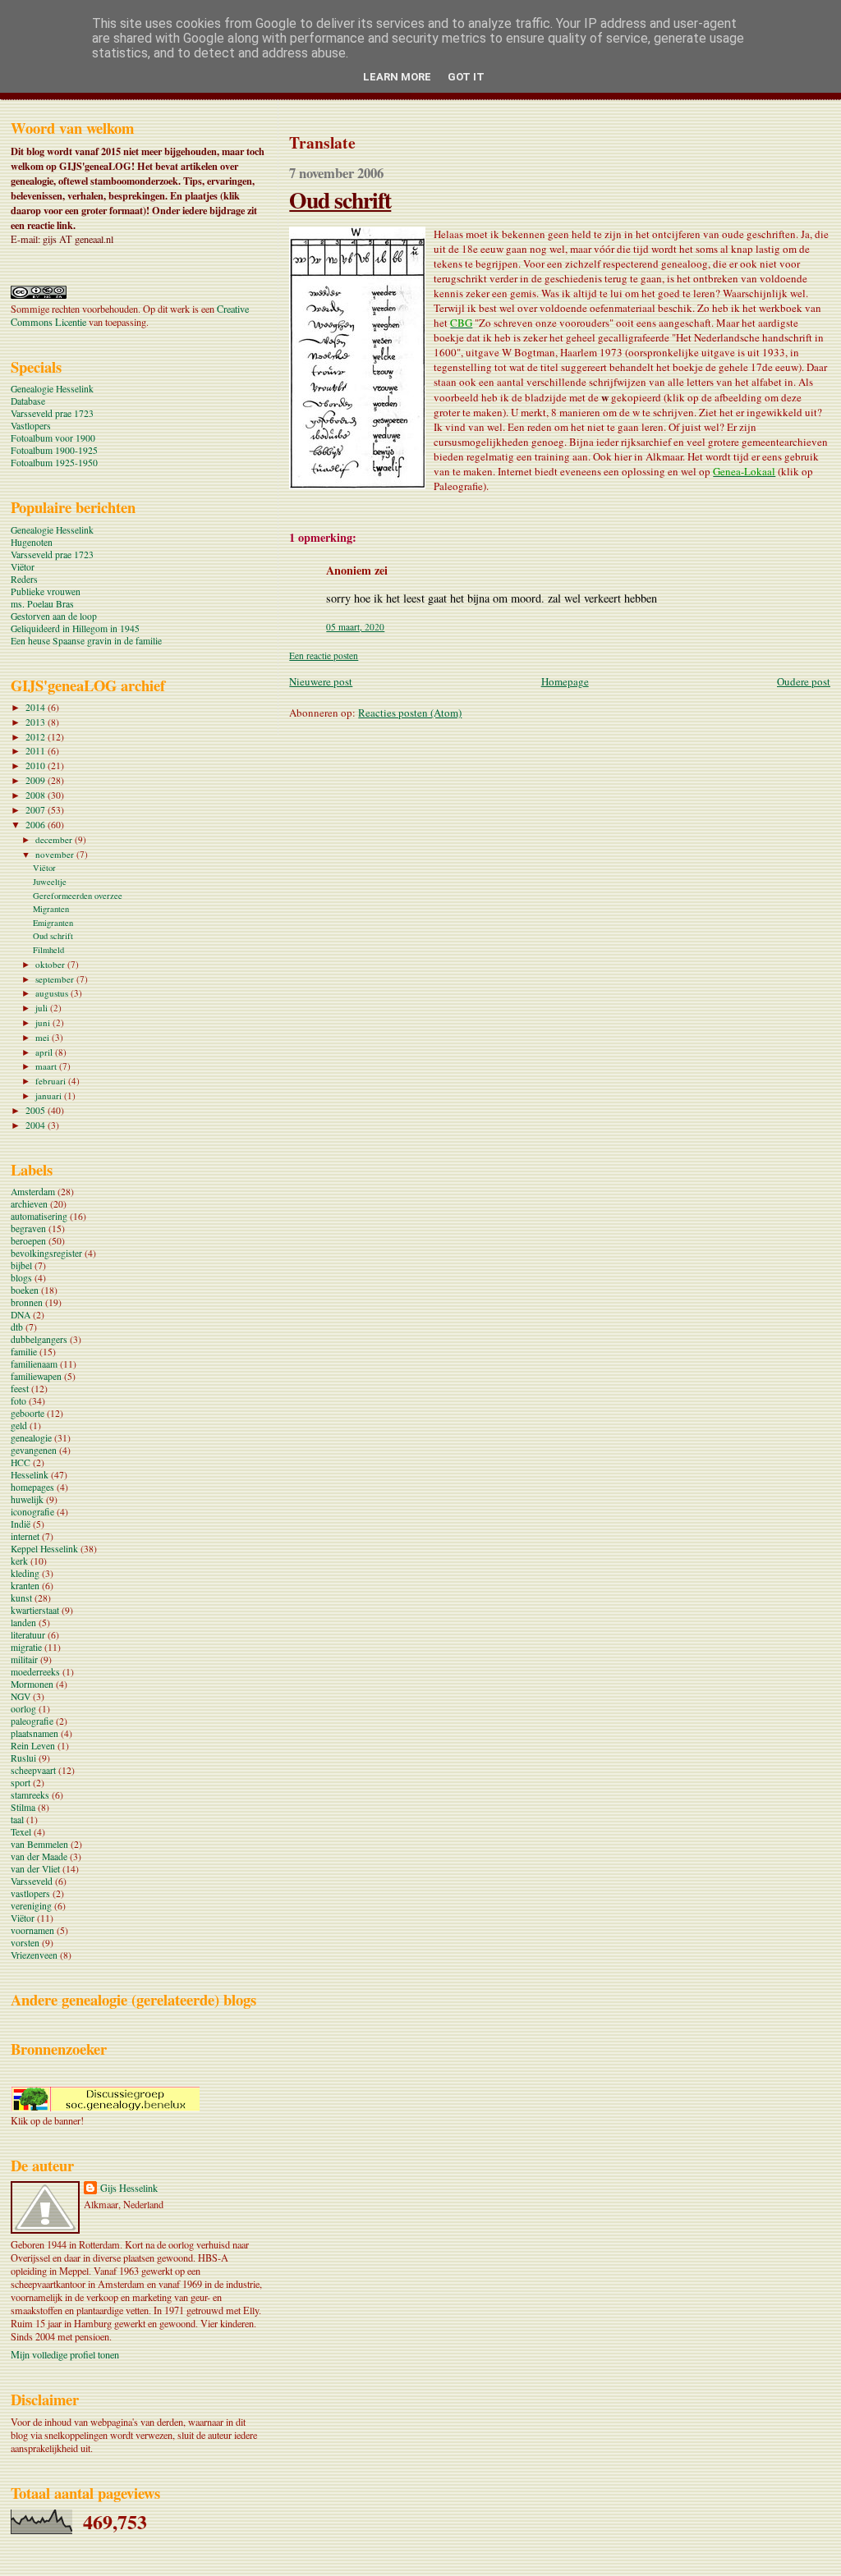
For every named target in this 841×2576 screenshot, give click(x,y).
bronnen (27, 1302)
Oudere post (804, 681)
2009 (37, 780)
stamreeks (30, 1795)
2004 (37, 1125)
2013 (37, 722)
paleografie (32, 1721)
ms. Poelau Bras (42, 604)
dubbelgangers (39, 1339)
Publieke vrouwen (46, 591)
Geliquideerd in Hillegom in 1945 (75, 628)
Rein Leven (33, 1746)
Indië (21, 1524)
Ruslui (23, 1758)
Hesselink (30, 1475)
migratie (26, 1647)
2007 (37, 810)
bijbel (21, 1265)
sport (21, 1783)
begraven (28, 1228)
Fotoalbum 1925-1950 (54, 463)
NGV (21, 1696)
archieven (29, 1204)
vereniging (31, 1906)
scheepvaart (33, 1770)
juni (44, 1022)
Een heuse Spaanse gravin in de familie (86, 641)
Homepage (565, 681)
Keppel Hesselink (44, 1549)
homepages (32, 1487)
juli (43, 1008)
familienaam (34, 1364)
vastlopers (30, 1893)
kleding (25, 1573)
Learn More (397, 77)
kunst (21, 1598)
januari (50, 1095)
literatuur (28, 1635)
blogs (21, 1278)
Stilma (23, 1807)
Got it (466, 77)
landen (23, 1623)
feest (20, 1389)
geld (19, 1426)
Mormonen (32, 1684)
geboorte (28, 1413)
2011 (37, 751)
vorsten (25, 1943)
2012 (37, 737)
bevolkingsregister (46, 1253)
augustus (53, 993)
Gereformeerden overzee (78, 896)
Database (28, 401)
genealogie (31, 1438)
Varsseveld (32, 1881)
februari (52, 1081)
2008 (37, 795)
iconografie (32, 1512)
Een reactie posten (324, 655)
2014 (37, 707)
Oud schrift (340, 199)
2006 (37, 825)
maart (47, 1066)
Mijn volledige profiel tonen (65, 2354)
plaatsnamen (34, 1733)
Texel (21, 1832)
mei (44, 1037)
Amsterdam (33, 1192)
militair (24, 1659)
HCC (21, 1462)
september (56, 979)
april (45, 1052)
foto (18, 1401)
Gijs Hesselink (129, 2188)
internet (25, 1536)
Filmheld (48, 950)
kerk (19, 1561)
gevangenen (34, 1450)
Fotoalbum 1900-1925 (54, 450)
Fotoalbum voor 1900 (53, 438)
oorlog (23, 1709)
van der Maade (39, 1856)
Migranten (51, 909)
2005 (37, 1110)
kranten (25, 1586)
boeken (25, 1290)
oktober (51, 964)
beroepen (28, 1241)
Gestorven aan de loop (54, 616)
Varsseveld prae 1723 (52, 413)
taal (17, 1820)
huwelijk (27, 1499)
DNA (21, 1315)
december (55, 839)
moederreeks (35, 1672)
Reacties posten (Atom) (410, 713)
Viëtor (23, 567)
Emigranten (53, 923)
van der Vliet (35, 1869)
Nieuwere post (321, 681)
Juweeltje (50, 882)
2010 (37, 765)
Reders (24, 579)
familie (24, 1352)
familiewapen (36, 1376)
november (56, 854)
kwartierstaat (35, 1610)
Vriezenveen (34, 1955)
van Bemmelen (39, 1844)
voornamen (32, 1930)
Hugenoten (32, 542)
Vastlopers (31, 426)
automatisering (39, 1216)
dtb (17, 1327)
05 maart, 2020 (355, 627)
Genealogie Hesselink (52, 389)
